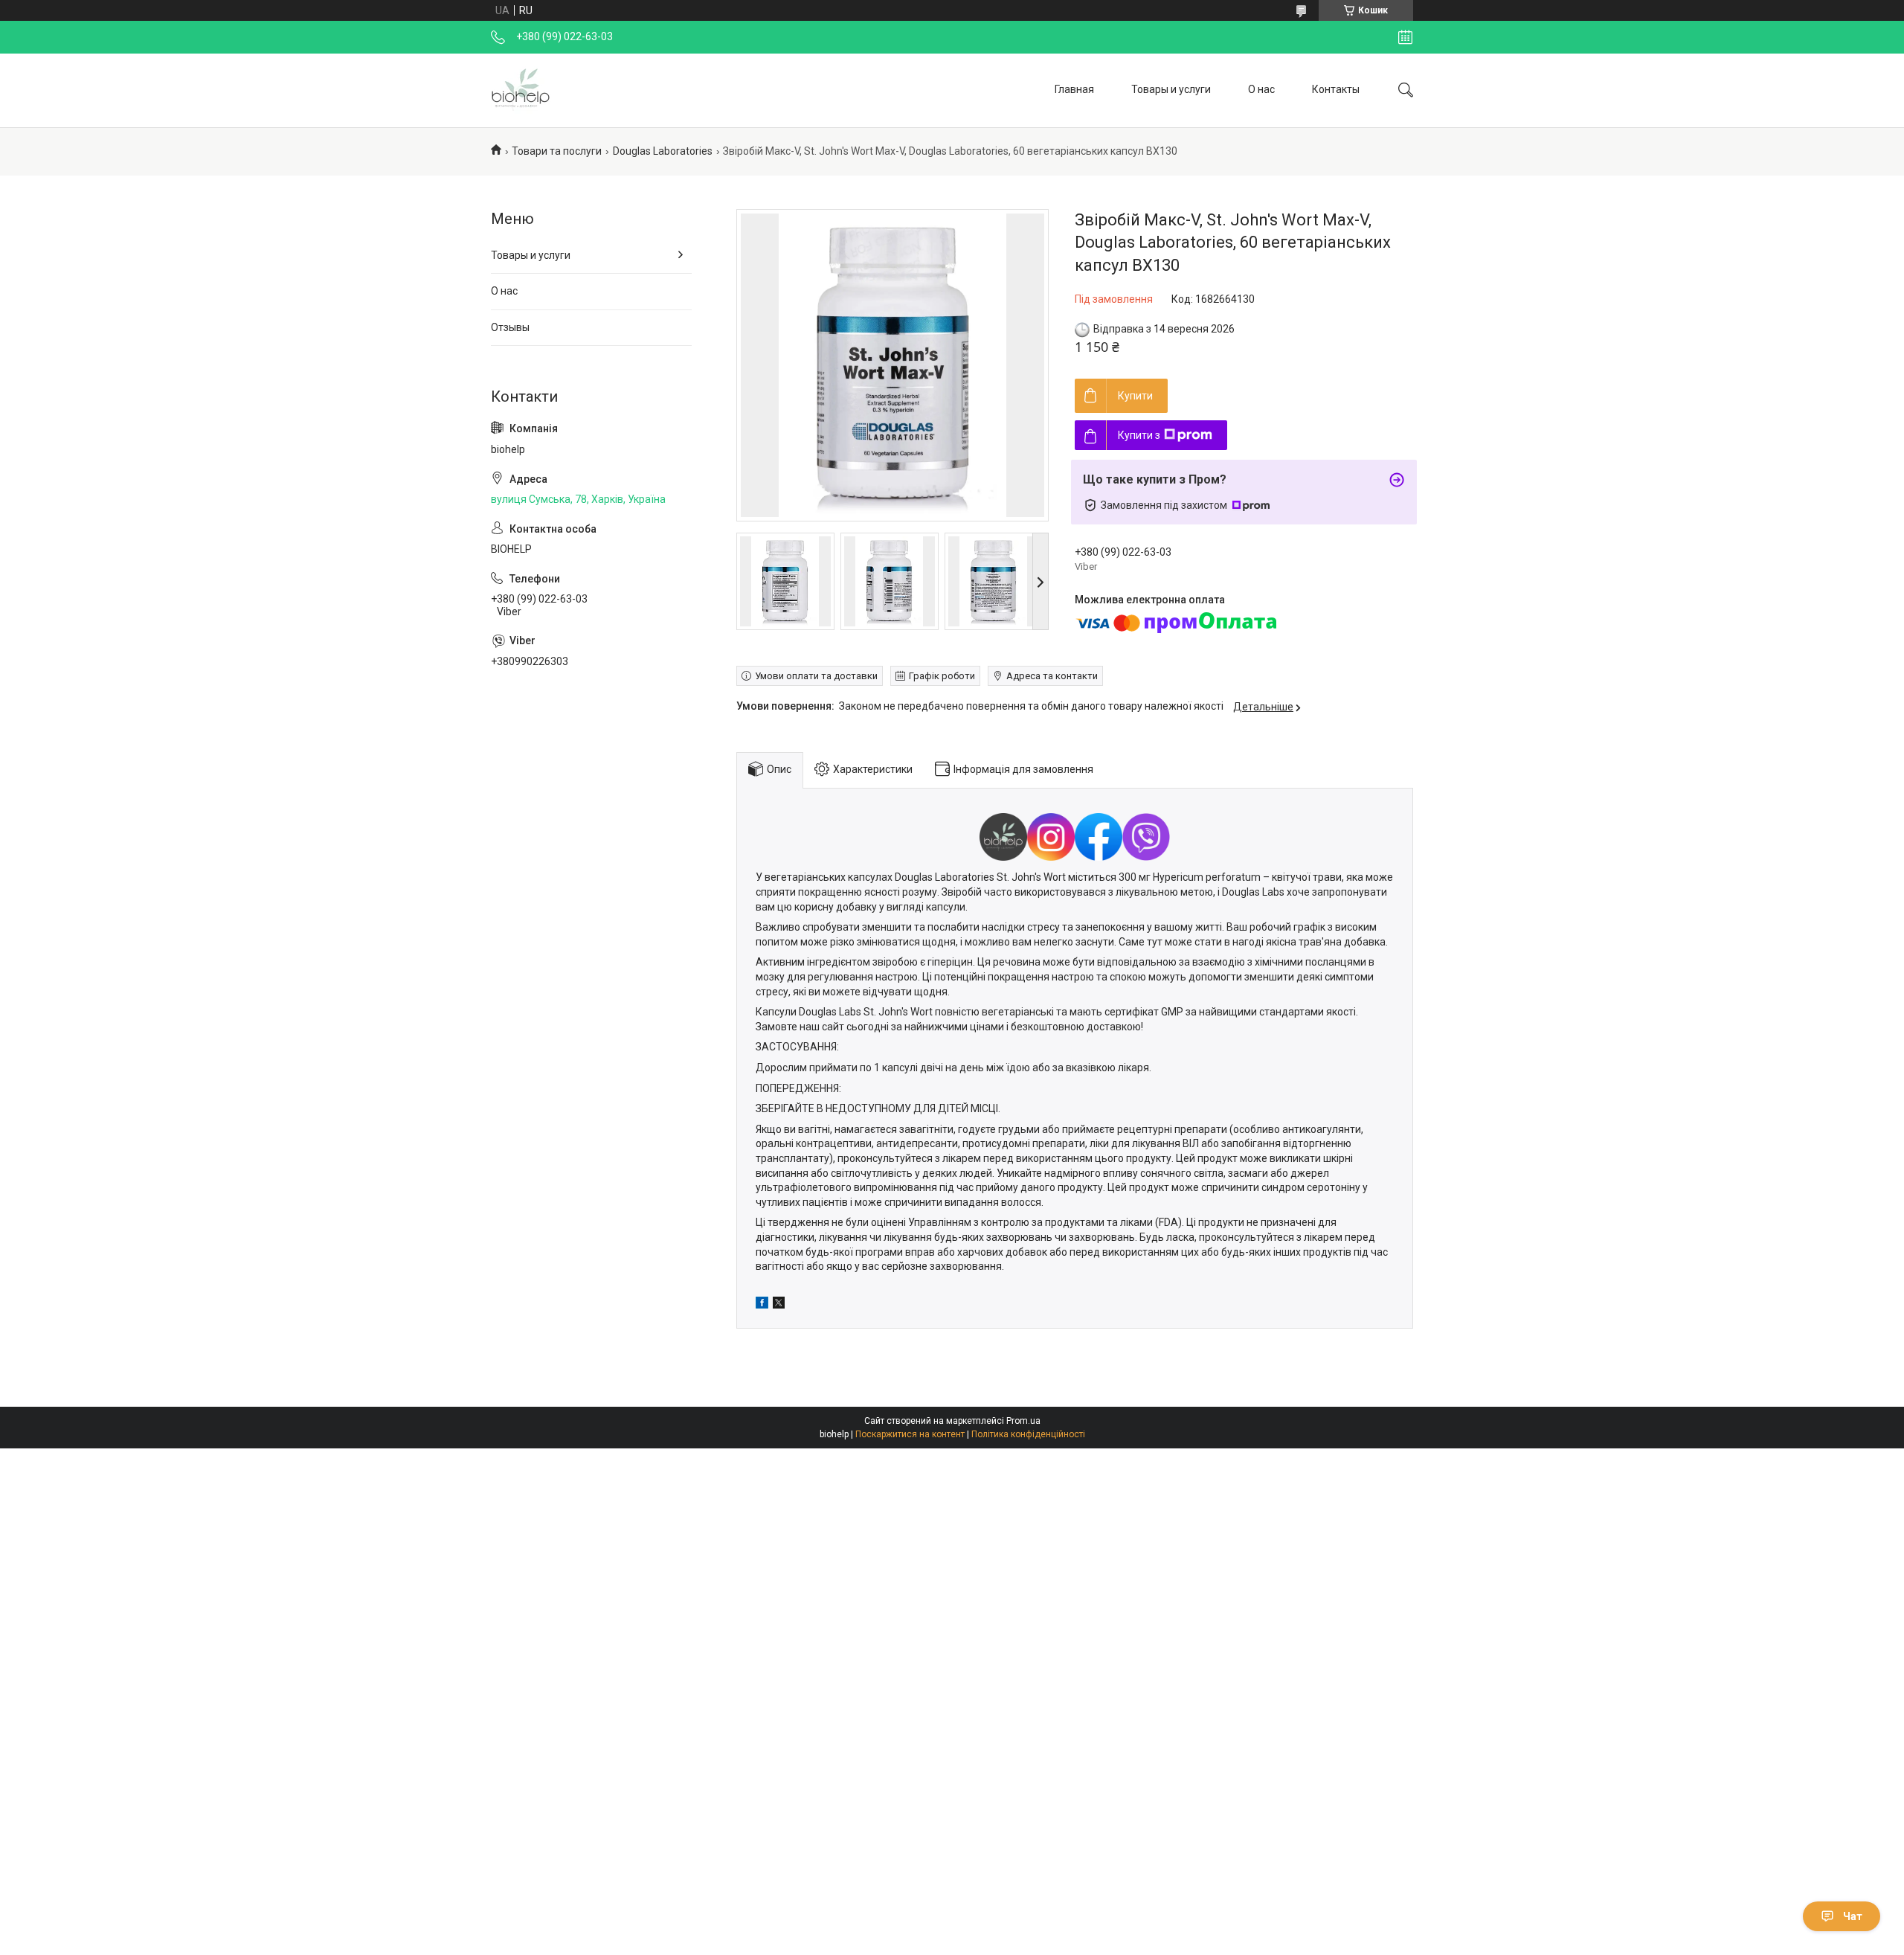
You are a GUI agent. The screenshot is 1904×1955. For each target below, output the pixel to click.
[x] (779, 1305)
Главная (1074, 89)
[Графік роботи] (1405, 37)
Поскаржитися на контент (910, 1434)
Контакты (1336, 89)
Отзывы (510, 327)
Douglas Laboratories (663, 151)
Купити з (1139, 435)
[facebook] (762, 1305)
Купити (1135, 396)
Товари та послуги (557, 151)
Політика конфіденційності (1028, 1434)
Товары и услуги (1171, 89)
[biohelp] (521, 90)
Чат (1853, 1916)
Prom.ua (1023, 1421)
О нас (1261, 89)
